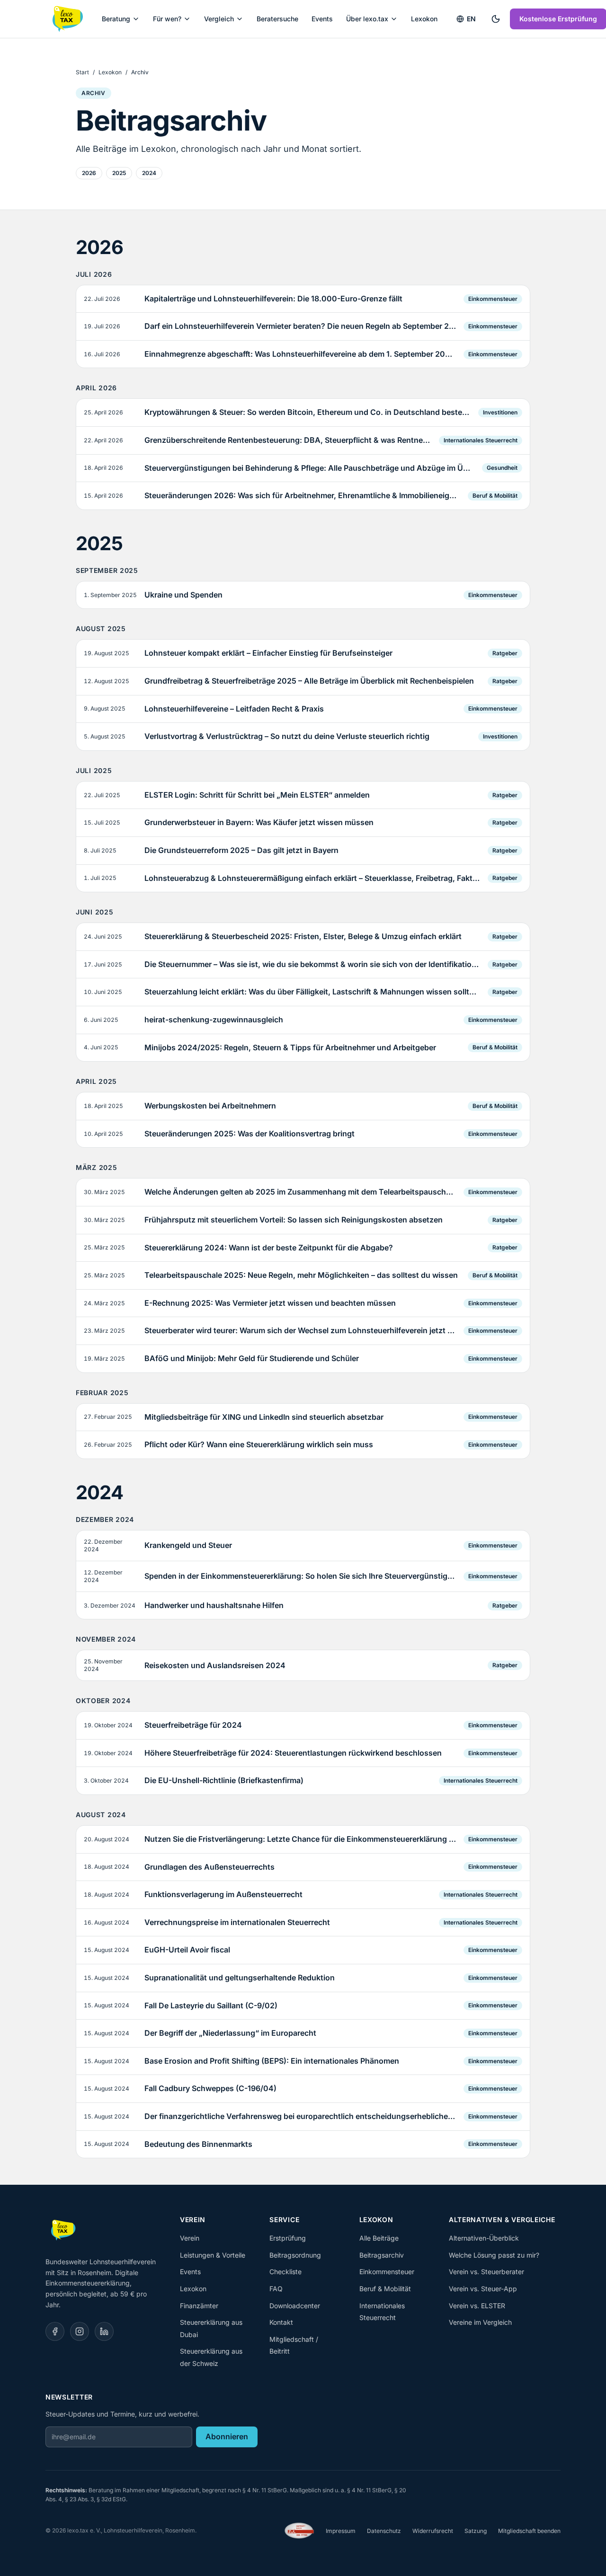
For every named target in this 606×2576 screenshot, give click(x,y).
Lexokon (424, 19)
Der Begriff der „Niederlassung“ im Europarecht (230, 2033)
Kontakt (281, 2322)
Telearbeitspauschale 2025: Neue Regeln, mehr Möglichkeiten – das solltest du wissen (301, 1275)
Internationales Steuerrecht (481, 440)
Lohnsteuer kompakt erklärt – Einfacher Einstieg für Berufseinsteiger (268, 653)
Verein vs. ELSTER (477, 2306)
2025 (119, 173)
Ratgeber (505, 653)
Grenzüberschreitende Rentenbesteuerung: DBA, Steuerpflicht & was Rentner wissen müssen (288, 440)
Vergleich (219, 19)
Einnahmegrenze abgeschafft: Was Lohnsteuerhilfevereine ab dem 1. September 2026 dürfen (300, 354)
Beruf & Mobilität (495, 496)
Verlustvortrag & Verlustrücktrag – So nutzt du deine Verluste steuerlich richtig (287, 736)
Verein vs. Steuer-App (483, 2289)
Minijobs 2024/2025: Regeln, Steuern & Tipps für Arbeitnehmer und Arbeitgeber (290, 1047)
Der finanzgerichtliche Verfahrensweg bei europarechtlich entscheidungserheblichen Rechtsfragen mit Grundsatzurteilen (300, 2116)
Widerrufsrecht (433, 2531)
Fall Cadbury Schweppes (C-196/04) (210, 2088)
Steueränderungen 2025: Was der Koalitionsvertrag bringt (250, 1134)
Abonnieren (227, 2436)
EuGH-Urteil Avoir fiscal (187, 1950)
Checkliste (285, 2272)
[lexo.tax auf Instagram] (80, 2331)
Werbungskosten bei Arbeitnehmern (210, 1106)
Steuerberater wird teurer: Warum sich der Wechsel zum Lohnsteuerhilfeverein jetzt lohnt (300, 1330)
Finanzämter (199, 2306)
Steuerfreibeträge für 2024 (193, 1725)
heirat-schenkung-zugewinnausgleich (214, 1020)
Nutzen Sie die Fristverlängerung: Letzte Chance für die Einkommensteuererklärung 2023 (300, 1839)
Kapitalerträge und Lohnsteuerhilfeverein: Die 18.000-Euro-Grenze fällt (273, 299)
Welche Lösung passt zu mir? (494, 2255)
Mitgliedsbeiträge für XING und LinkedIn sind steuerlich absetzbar (264, 1417)
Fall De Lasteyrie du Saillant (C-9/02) (211, 2005)
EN (471, 19)
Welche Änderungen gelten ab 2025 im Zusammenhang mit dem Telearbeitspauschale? (300, 1192)
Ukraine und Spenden (183, 595)
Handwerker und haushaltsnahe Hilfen (214, 1605)
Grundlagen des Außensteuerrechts (209, 1867)
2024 (149, 173)
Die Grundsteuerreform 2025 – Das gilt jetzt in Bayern (241, 850)
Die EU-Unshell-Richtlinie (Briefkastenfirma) (224, 1780)
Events (322, 19)
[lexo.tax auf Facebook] (55, 2331)
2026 (89, 173)
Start (82, 72)
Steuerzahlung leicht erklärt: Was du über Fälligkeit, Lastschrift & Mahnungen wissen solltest (312, 992)
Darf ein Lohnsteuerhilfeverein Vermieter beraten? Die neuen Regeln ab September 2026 (300, 326)
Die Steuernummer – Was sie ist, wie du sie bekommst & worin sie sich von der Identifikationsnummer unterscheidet (312, 964)
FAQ (276, 2289)
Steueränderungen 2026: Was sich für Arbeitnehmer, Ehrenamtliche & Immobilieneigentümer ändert (302, 495)
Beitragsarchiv (382, 2255)
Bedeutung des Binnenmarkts (198, 2144)
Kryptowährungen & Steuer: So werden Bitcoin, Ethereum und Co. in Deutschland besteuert (307, 412)
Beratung (116, 19)
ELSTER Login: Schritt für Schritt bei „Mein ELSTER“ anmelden (257, 795)
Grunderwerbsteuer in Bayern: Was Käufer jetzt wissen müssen (259, 822)
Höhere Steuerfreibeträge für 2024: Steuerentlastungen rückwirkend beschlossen (293, 1753)
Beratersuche (277, 19)
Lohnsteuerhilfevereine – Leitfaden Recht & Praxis (234, 709)
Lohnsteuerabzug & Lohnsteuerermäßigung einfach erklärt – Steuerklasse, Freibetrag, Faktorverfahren (312, 878)
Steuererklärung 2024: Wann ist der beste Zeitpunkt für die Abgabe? (269, 1248)
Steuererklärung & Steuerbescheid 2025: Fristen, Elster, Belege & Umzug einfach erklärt (303, 936)
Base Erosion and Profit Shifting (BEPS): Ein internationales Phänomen (272, 2061)
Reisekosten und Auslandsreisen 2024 (215, 1665)
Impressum (341, 2531)
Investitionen (500, 412)
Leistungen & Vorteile (213, 2255)
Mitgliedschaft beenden (529, 2531)
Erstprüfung (288, 2238)
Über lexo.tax (367, 19)
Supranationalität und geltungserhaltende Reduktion (240, 1978)
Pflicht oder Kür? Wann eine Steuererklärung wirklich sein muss (259, 1444)
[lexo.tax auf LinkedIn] (104, 2331)
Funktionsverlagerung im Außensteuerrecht (223, 1894)
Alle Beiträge (379, 2238)
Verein (190, 2238)
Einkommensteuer (493, 299)
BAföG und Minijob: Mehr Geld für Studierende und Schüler (252, 1358)
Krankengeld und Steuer (188, 1545)
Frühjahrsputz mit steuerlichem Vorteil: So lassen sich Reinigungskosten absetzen (294, 1220)
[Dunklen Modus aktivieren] (496, 19)
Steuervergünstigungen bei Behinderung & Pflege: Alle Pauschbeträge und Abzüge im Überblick (309, 468)
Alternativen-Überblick (484, 2238)
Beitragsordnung (295, 2255)
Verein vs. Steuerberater (486, 2272)
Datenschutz (384, 2531)
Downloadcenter (295, 2306)
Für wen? (167, 19)
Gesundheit (502, 468)
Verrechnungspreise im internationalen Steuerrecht (237, 1922)
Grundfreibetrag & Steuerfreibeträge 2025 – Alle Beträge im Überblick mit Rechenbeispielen (309, 681)
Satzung (476, 2531)
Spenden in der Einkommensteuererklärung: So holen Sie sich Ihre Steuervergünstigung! (300, 1576)
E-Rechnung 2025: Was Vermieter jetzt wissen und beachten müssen (270, 1303)
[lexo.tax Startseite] (67, 19)
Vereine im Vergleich (480, 2322)
